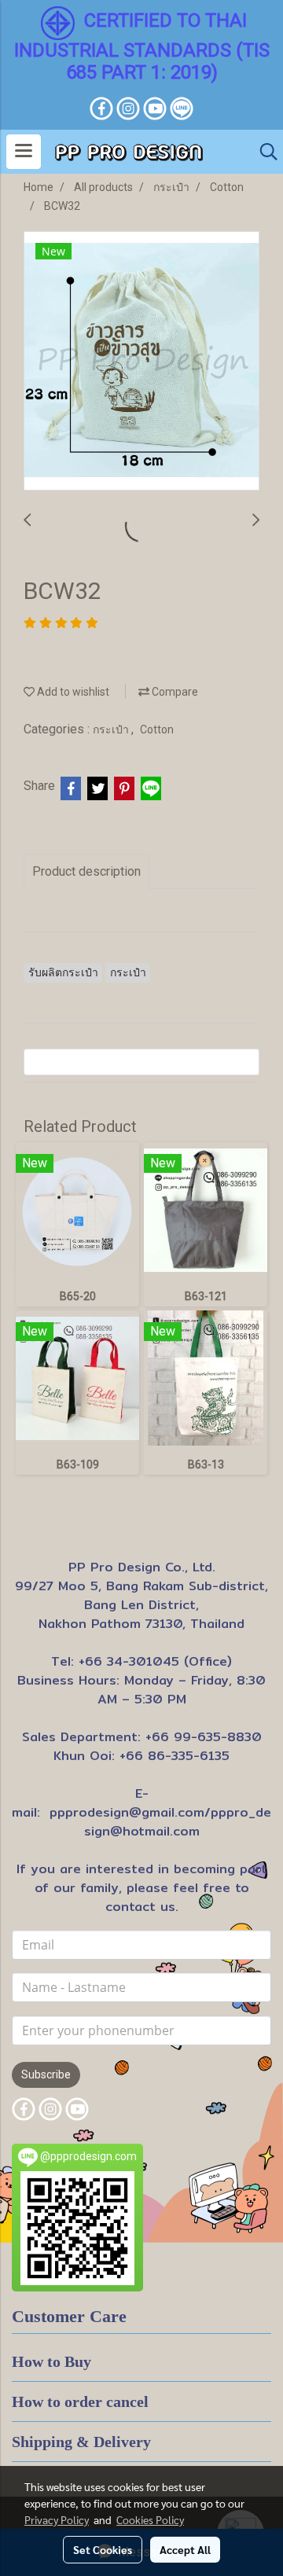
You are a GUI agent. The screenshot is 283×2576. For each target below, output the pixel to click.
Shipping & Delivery (81, 2442)
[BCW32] (141, 362)
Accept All (185, 2549)
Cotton (157, 729)
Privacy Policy (57, 2519)
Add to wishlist (72, 692)
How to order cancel (80, 2401)
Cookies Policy (150, 2519)
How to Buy (51, 2361)
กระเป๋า (112, 729)
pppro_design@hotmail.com (178, 1822)
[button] (263, 152)
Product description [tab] (86, 871)
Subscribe (46, 2074)
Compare (174, 692)
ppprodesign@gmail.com (127, 1812)
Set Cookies (103, 2549)
